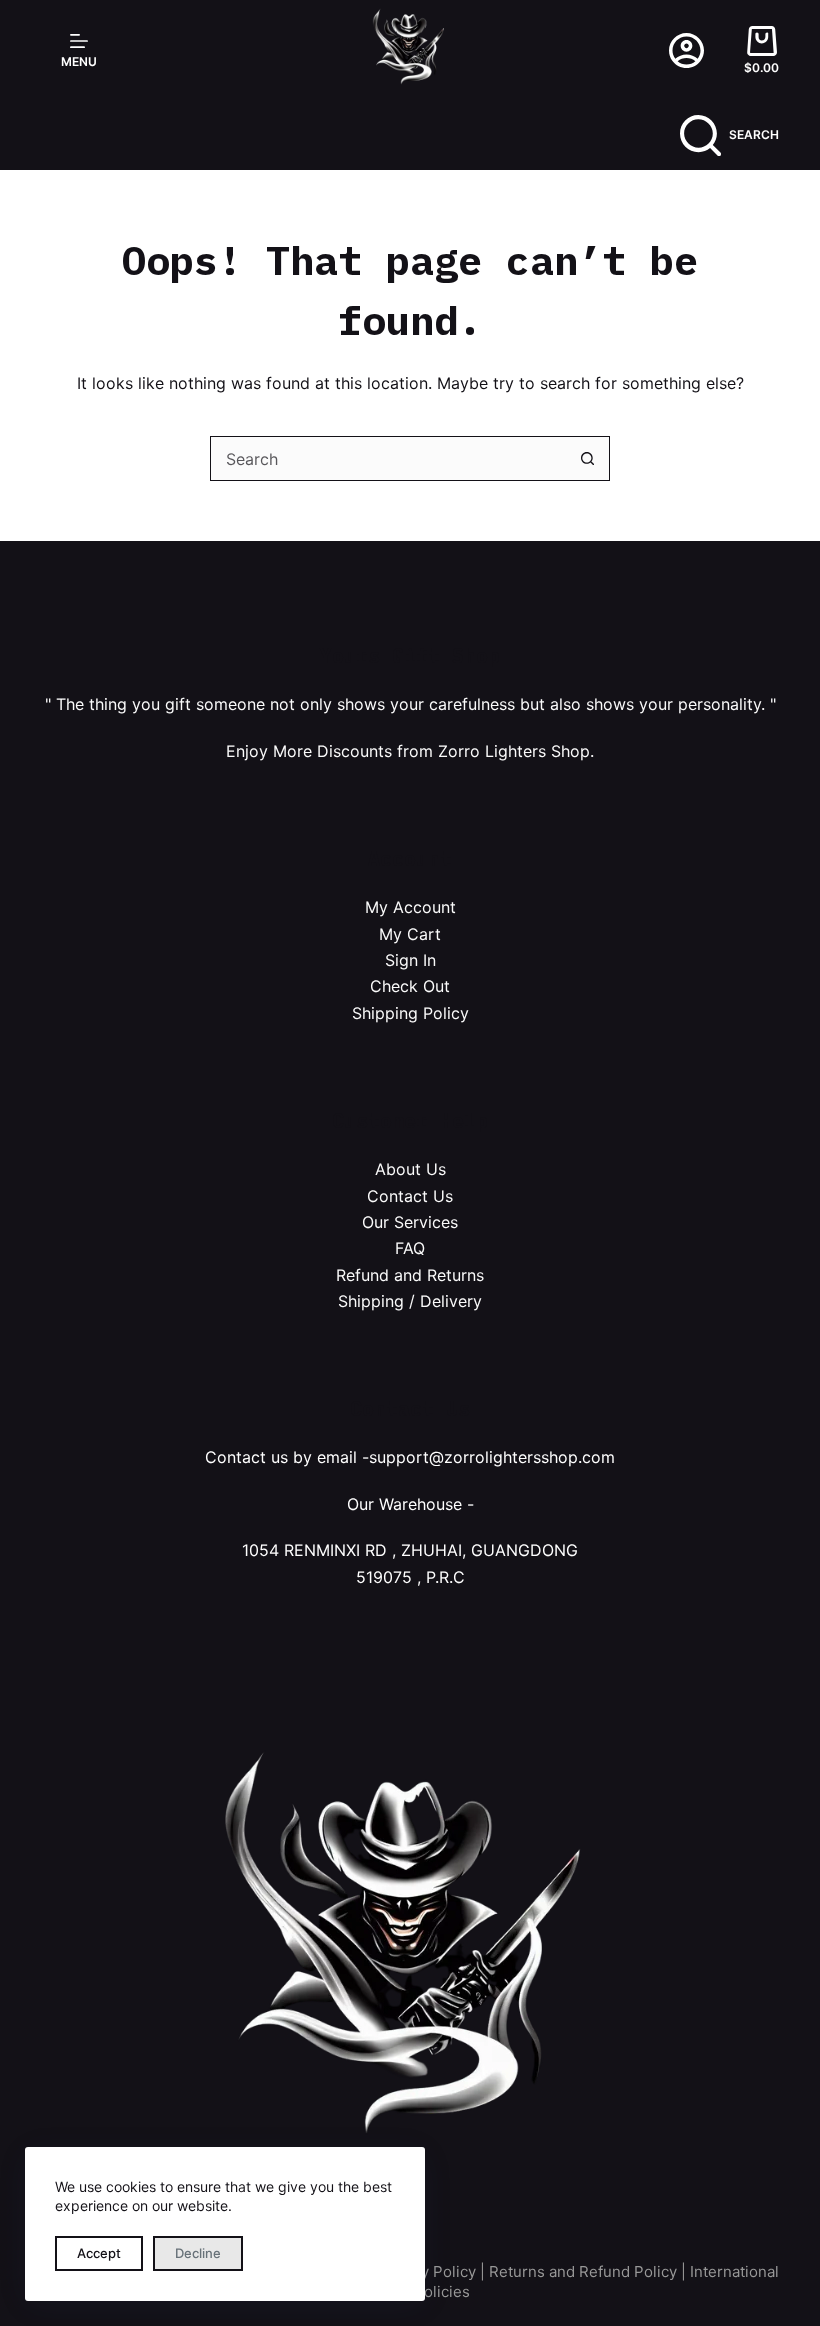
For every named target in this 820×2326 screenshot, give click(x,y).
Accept (99, 2253)
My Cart (410, 934)
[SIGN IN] (686, 50)
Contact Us (410, 1196)
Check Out (410, 986)
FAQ (410, 1248)
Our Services (410, 1222)
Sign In (410, 960)
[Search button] (587, 458)
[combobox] (388, 458)
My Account (410, 907)
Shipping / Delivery (410, 1301)
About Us (410, 1169)
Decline (198, 2253)
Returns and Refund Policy (583, 2271)
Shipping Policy (410, 1013)
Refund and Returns (410, 1275)
